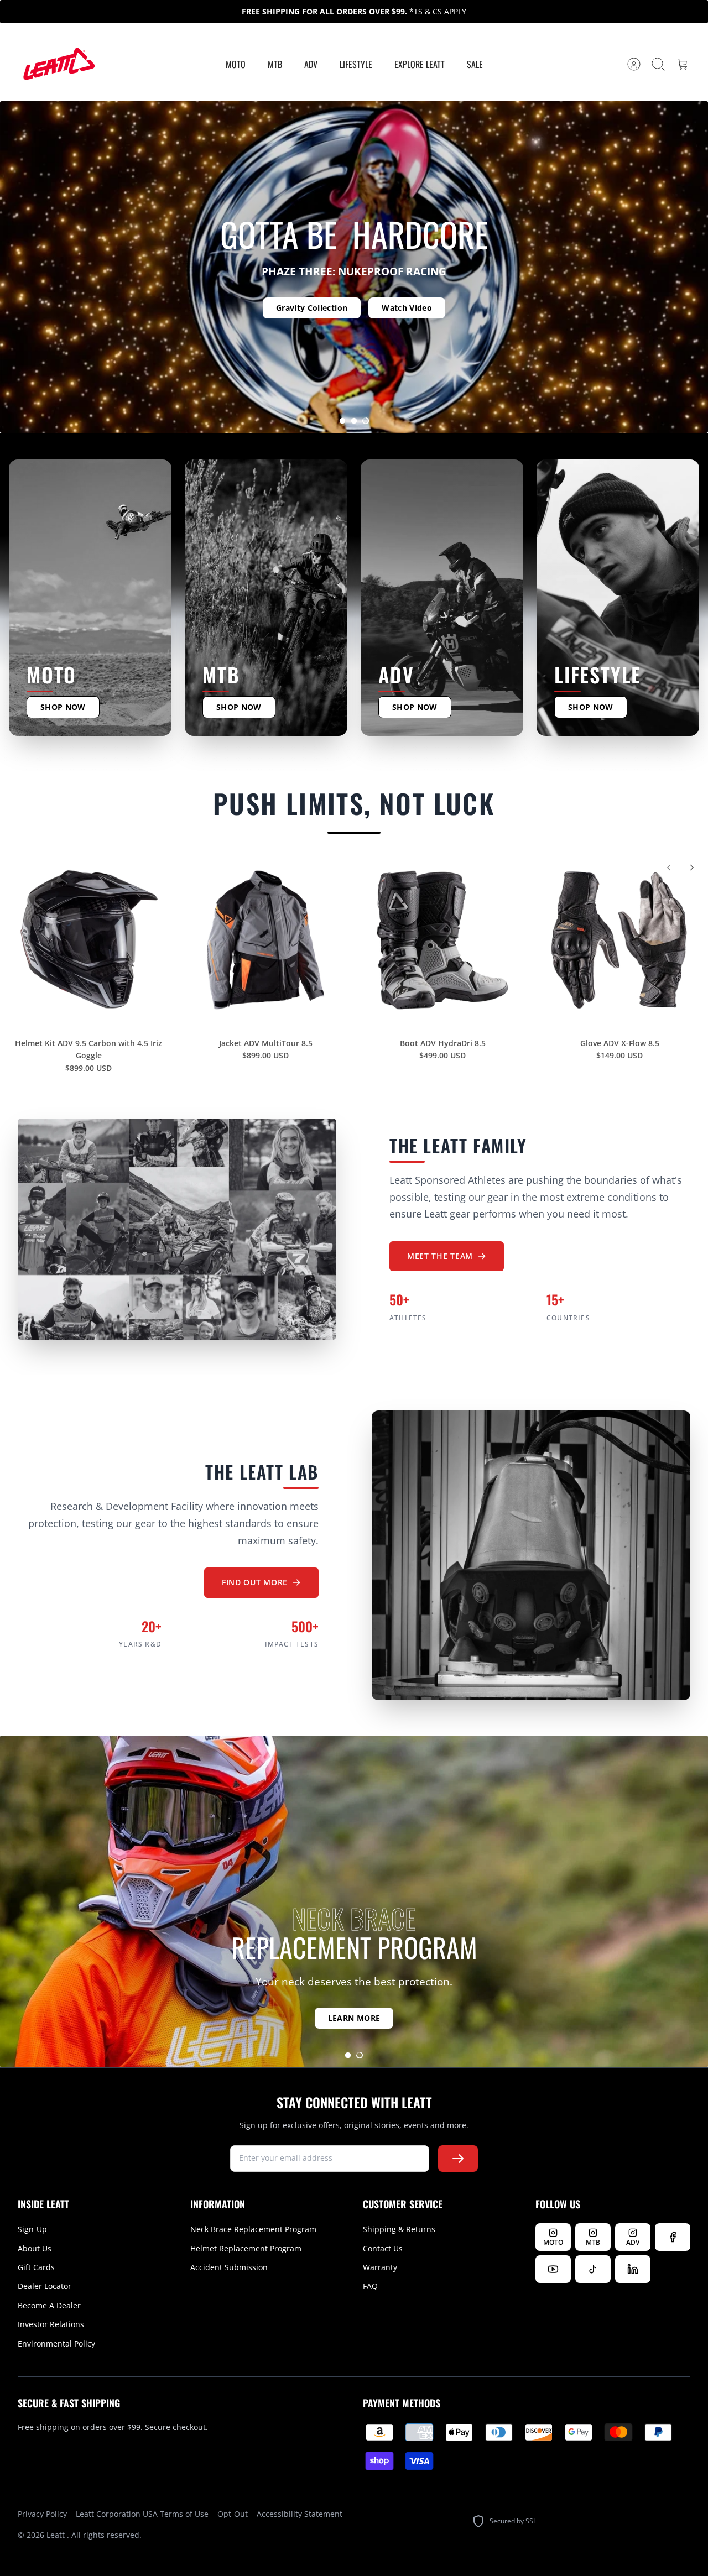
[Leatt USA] (58, 64)
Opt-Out (233, 2514)
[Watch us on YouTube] (553, 2269)
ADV (311, 64)
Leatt (57, 2535)
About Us (35, 2248)
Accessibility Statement (300, 2514)
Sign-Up (32, 2229)
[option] (354, 267)
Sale (475, 64)
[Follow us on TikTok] (593, 2269)
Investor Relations (51, 2324)
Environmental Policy (56, 2344)
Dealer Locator (45, 2286)
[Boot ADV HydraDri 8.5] (442, 940)
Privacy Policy (42, 2514)
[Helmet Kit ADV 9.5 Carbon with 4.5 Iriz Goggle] (88, 940)
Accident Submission (229, 2267)
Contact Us (383, 2248)
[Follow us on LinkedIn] (633, 2269)
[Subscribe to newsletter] (458, 2159)
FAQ (370, 2286)
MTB (275, 64)
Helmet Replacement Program (246, 2248)
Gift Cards (36, 2267)
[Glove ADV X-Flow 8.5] (619, 940)
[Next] (692, 868)
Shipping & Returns (399, 2229)
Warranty (380, 2267)
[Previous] (669, 868)
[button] (342, 421)
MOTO (236, 64)
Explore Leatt (420, 64)
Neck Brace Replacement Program (253, 2229)
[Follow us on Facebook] (673, 2237)
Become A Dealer (49, 2305)
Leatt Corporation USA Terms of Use (142, 2514)
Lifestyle (356, 64)
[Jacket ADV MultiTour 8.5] (265, 940)
